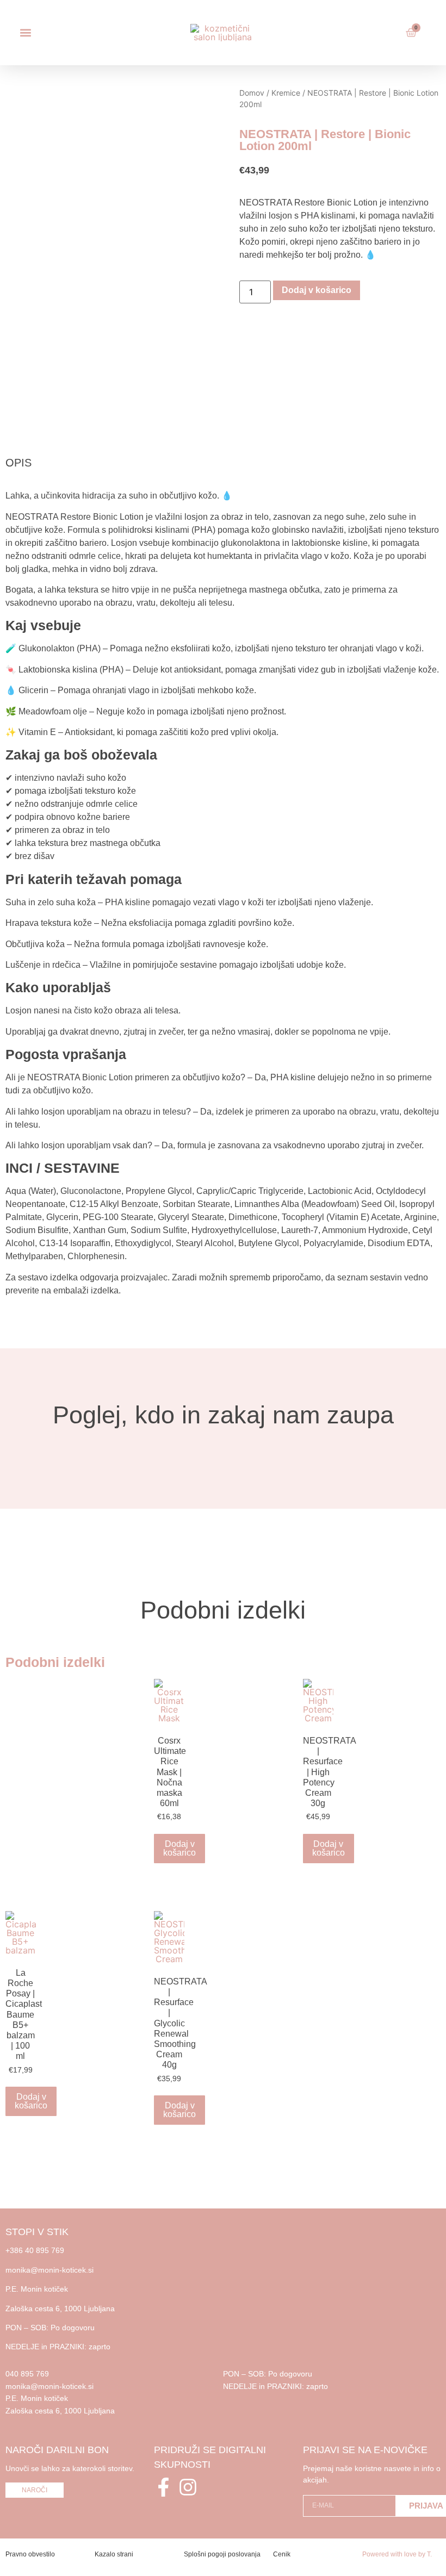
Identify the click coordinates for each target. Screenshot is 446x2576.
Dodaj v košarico (317, 290)
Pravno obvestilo (30, 2554)
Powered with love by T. (397, 2554)
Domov (252, 93)
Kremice (286, 93)
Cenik (282, 2554)
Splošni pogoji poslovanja (222, 2554)
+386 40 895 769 (35, 2250)
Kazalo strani (114, 2554)
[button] (25, 33)
